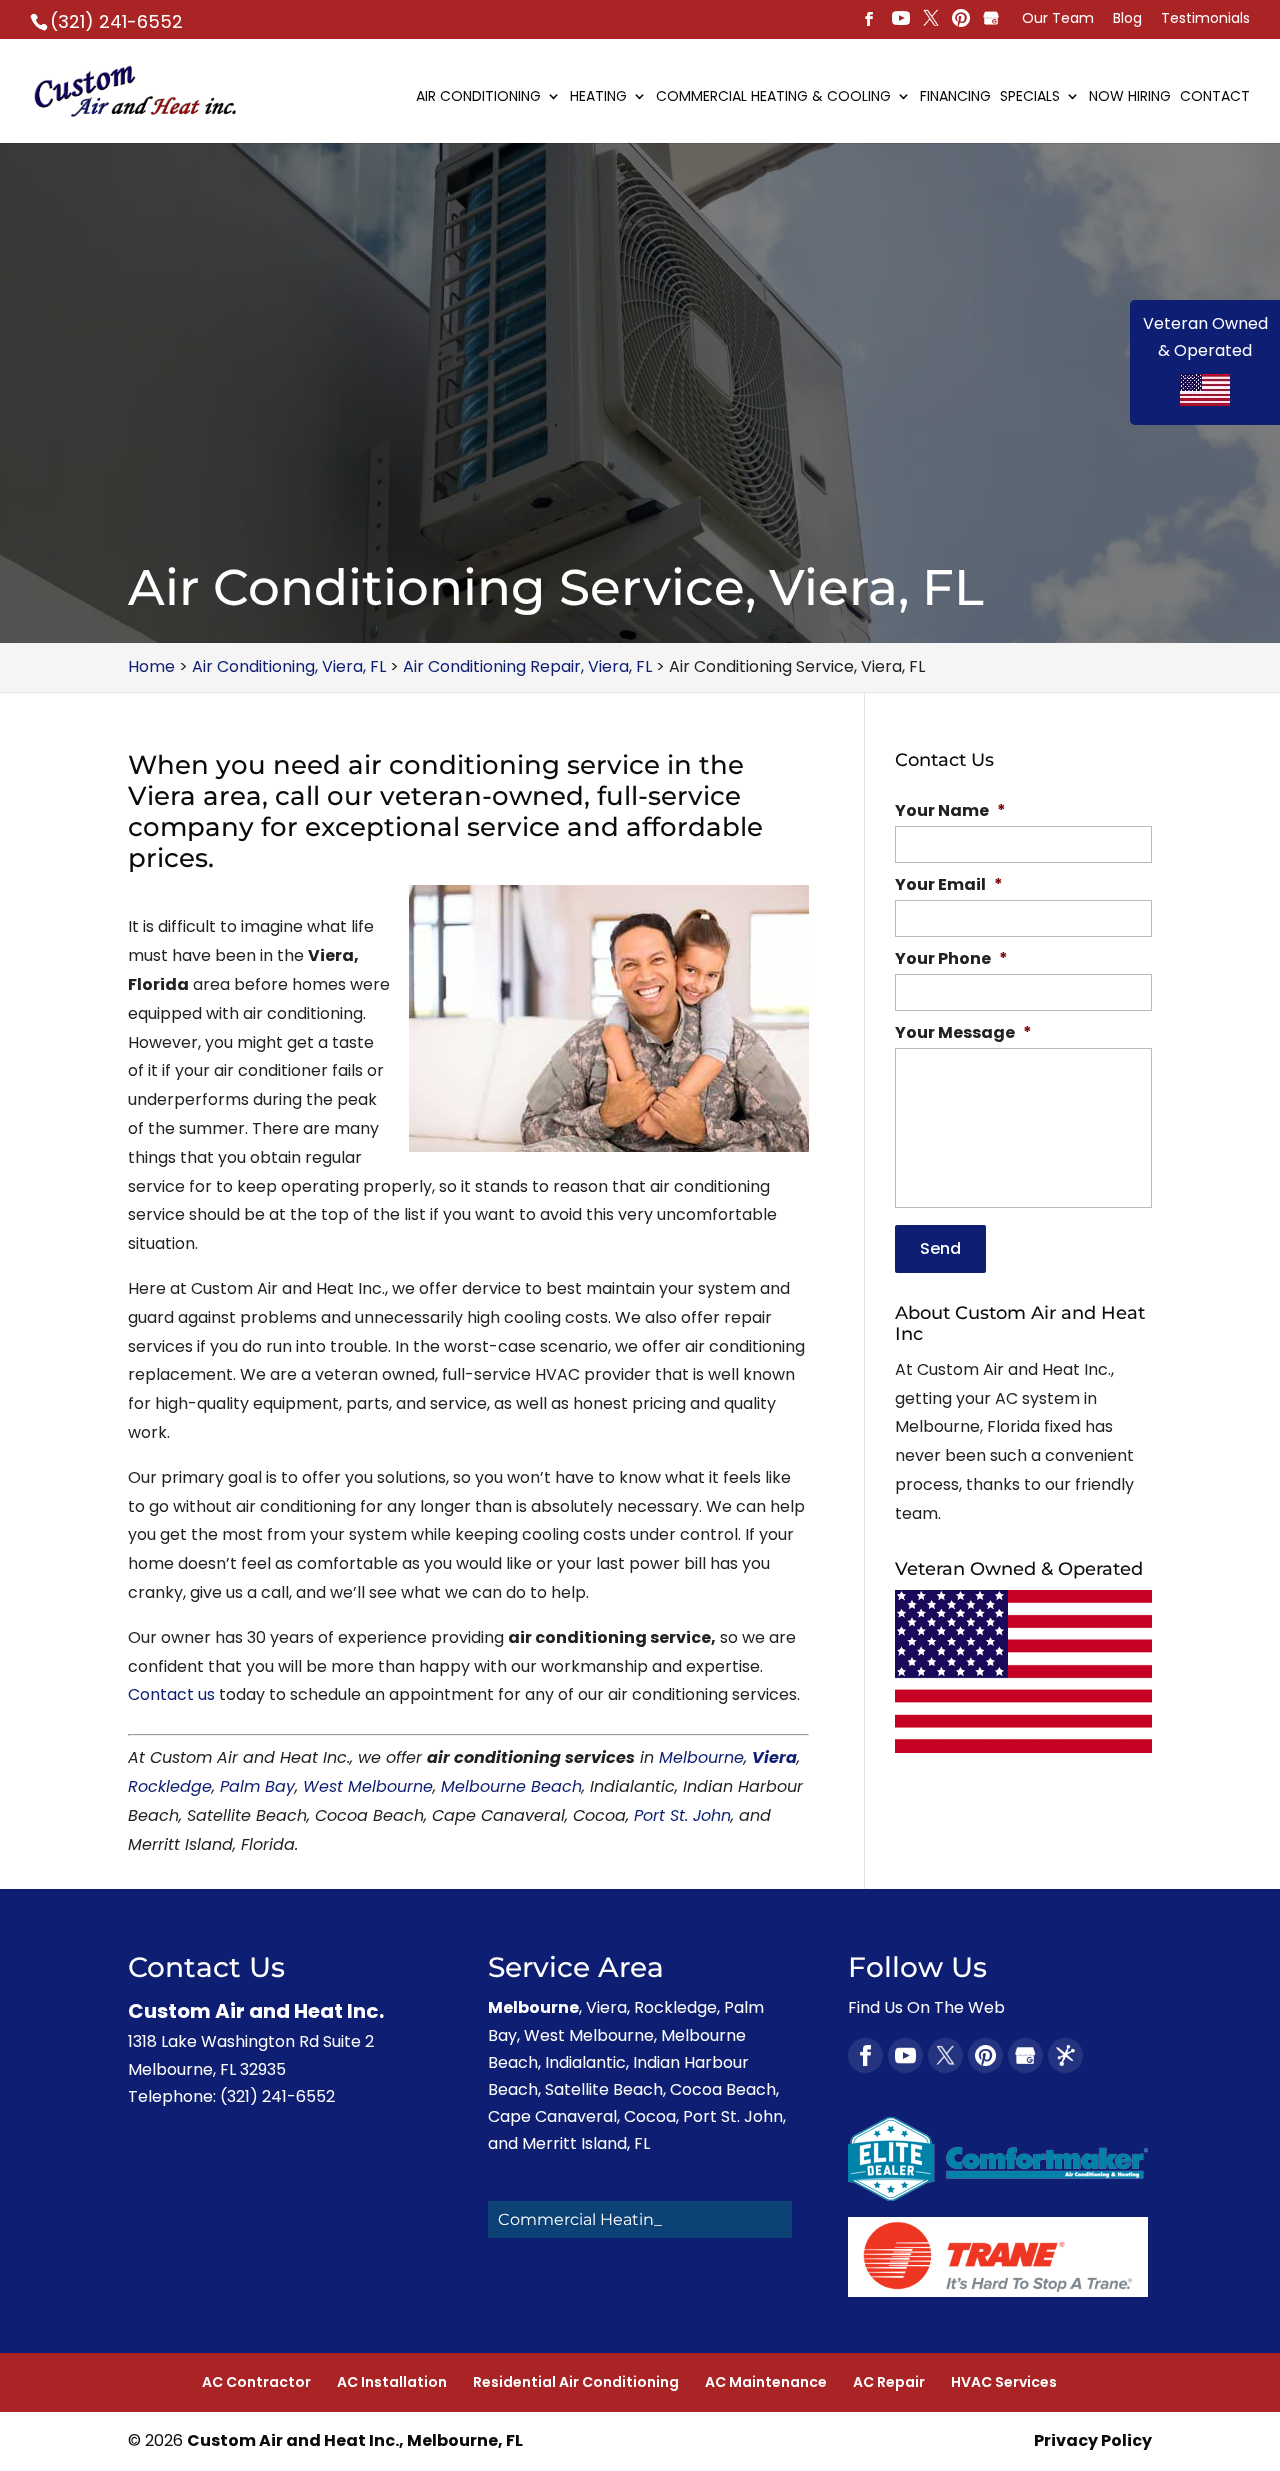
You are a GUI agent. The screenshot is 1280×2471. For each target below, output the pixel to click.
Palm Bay (257, 1786)
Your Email (949, 885)
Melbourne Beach (511, 1786)
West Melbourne (368, 1786)
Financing (955, 97)
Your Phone (951, 959)
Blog (1127, 19)
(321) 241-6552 (116, 21)
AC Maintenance (766, 2382)
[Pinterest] (931, 20)
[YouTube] (901, 20)
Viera (774, 1757)
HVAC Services (1004, 2382)
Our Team (1058, 19)
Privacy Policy (1093, 2440)
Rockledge (170, 1786)
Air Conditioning (478, 97)
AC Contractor (256, 2382)
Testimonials (1205, 19)
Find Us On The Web (926, 2007)
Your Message (963, 1033)
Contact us (171, 1694)
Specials (1030, 97)
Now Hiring (1130, 97)
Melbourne (701, 1757)
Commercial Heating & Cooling (773, 97)
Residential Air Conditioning (576, 2382)
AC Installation (392, 2382)
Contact (1215, 97)
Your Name (950, 811)
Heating (598, 97)
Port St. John (682, 1815)
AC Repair (889, 2382)
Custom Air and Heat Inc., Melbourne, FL (355, 2440)
